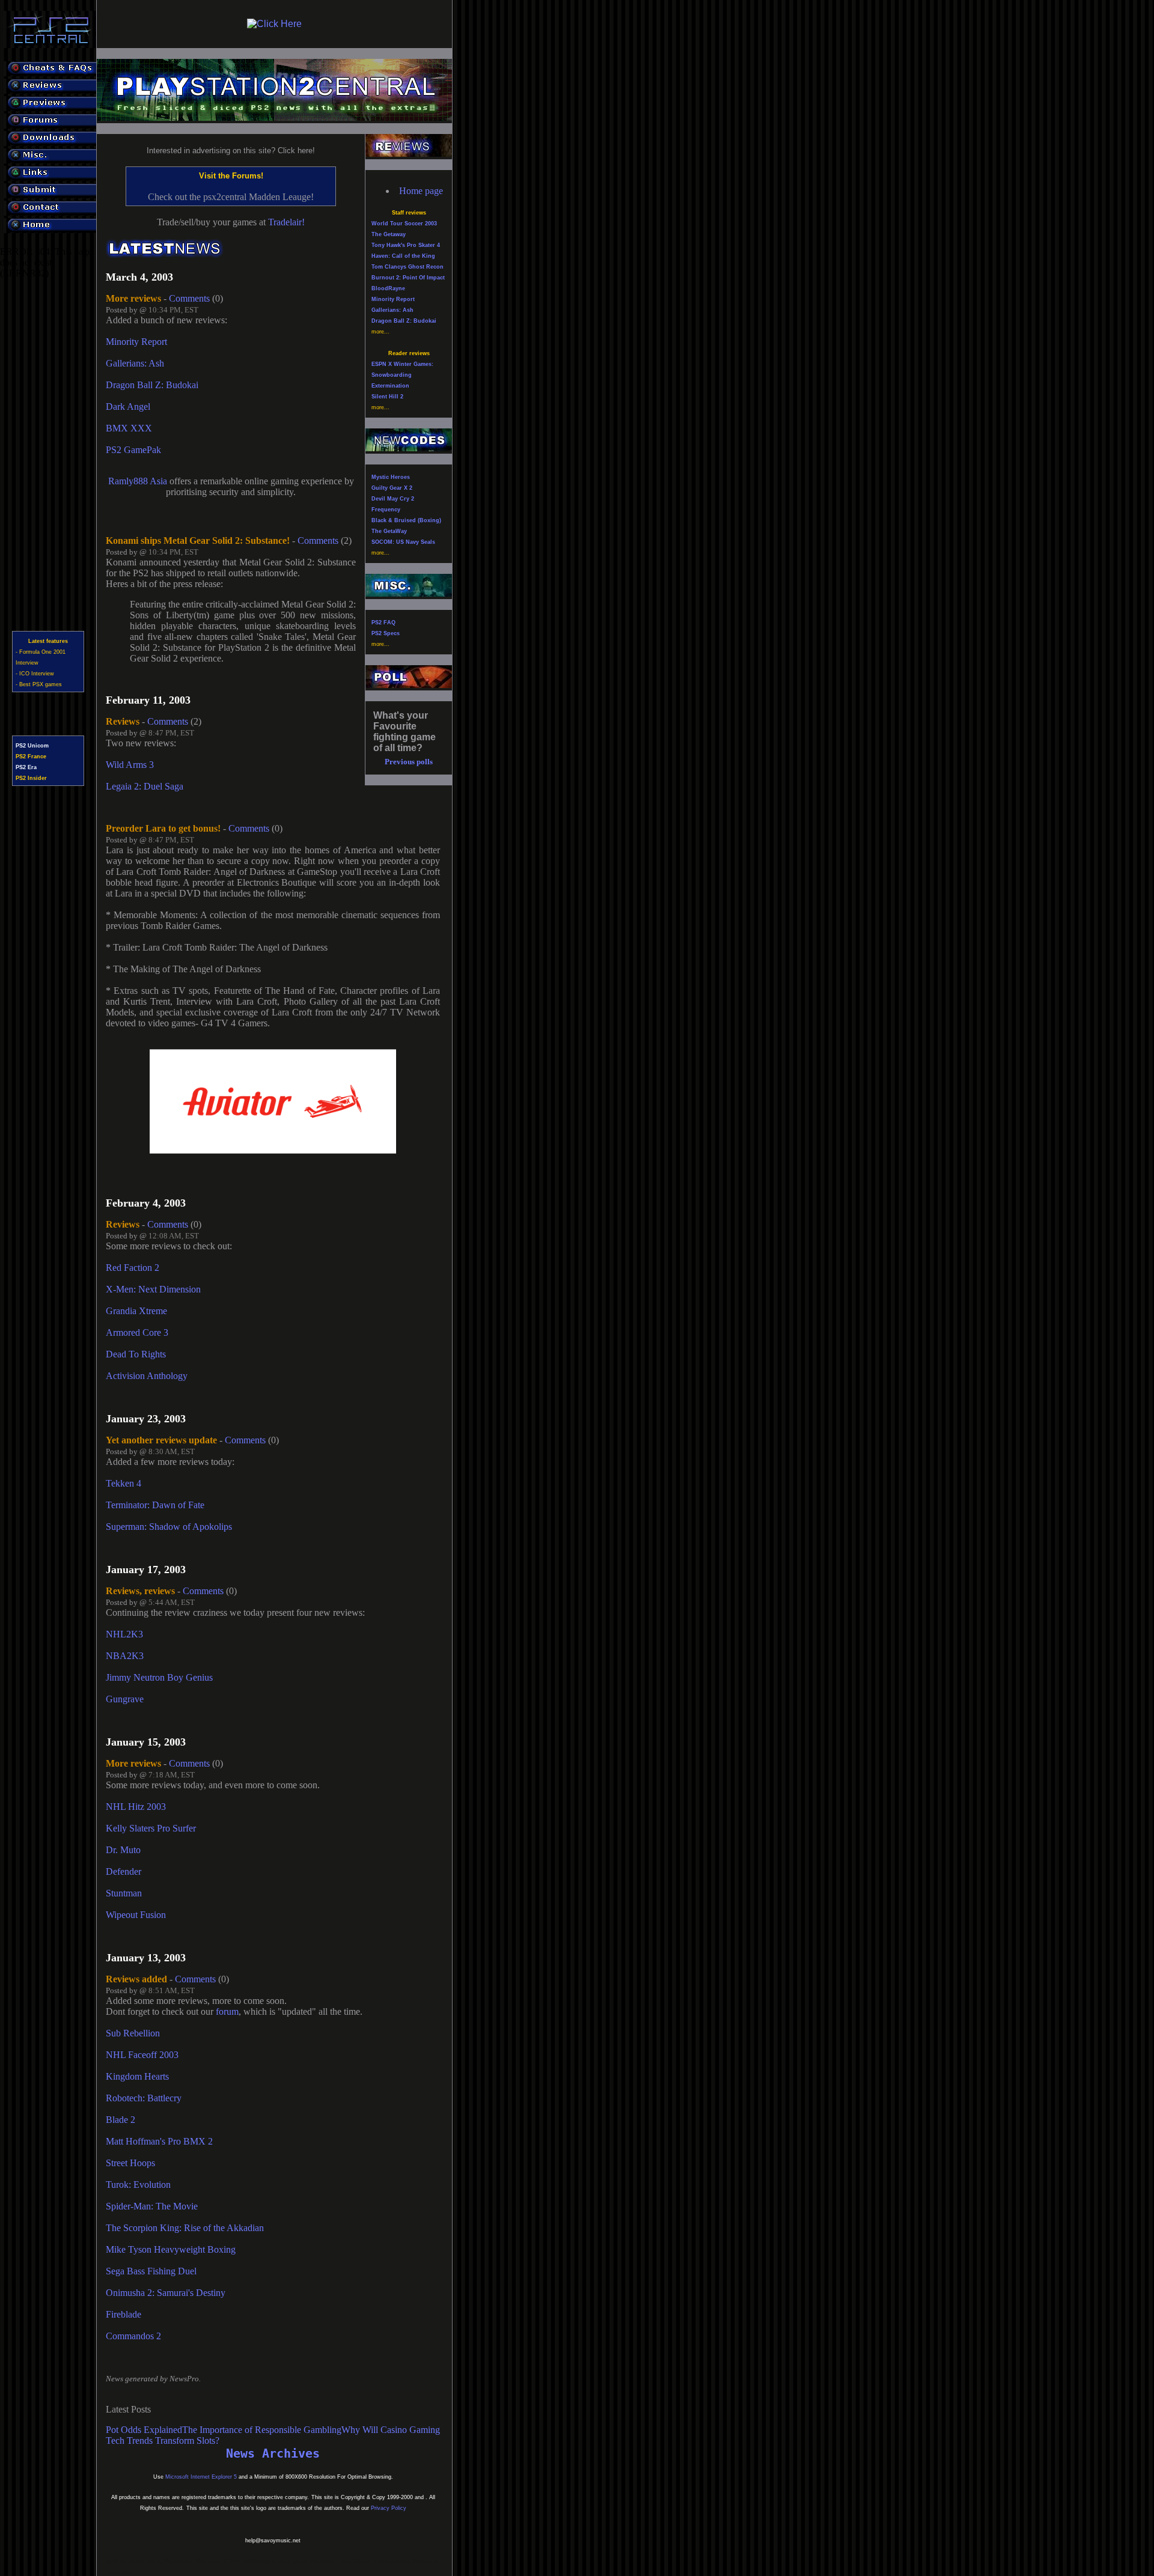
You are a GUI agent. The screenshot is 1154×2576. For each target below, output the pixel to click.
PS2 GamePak (133, 450)
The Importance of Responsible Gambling (262, 2430)
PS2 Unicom (32, 746)
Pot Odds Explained (144, 2430)
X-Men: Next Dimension (153, 1289)
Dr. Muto (123, 1850)
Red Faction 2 (133, 1268)
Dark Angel (128, 406)
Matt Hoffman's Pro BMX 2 (159, 2141)
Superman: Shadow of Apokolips (169, 1527)
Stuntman (124, 1893)
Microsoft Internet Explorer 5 (201, 2477)
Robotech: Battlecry (144, 2098)
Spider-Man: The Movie (152, 2206)
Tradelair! (286, 222)
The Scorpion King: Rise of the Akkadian (185, 2228)
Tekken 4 (124, 1483)
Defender (124, 1871)
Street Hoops (130, 2163)
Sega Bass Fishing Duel (151, 2271)
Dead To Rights (136, 1354)
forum (227, 2011)
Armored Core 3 (137, 1332)
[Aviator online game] (273, 1150)
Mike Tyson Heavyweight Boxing (171, 2249)
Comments (189, 298)
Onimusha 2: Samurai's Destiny (166, 2293)
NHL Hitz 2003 (136, 1807)
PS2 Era (26, 767)
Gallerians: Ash (135, 363)
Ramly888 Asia (138, 481)
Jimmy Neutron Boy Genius (159, 1677)
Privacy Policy (389, 2508)
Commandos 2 (133, 2336)
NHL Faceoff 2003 (142, 2055)
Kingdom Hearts (137, 2076)
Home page (421, 191)
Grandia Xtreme (136, 1311)
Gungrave (125, 1699)
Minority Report (136, 342)
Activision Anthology (147, 1376)
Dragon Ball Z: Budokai (152, 385)
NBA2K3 (125, 1656)
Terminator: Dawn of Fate (155, 1505)
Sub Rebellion (133, 2033)
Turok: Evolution (138, 2185)
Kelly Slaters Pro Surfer (151, 1828)
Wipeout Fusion (136, 1915)
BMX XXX (129, 428)
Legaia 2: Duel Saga (145, 786)
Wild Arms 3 (130, 765)
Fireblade (124, 2314)
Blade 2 (121, 2120)
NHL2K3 (124, 1634)
